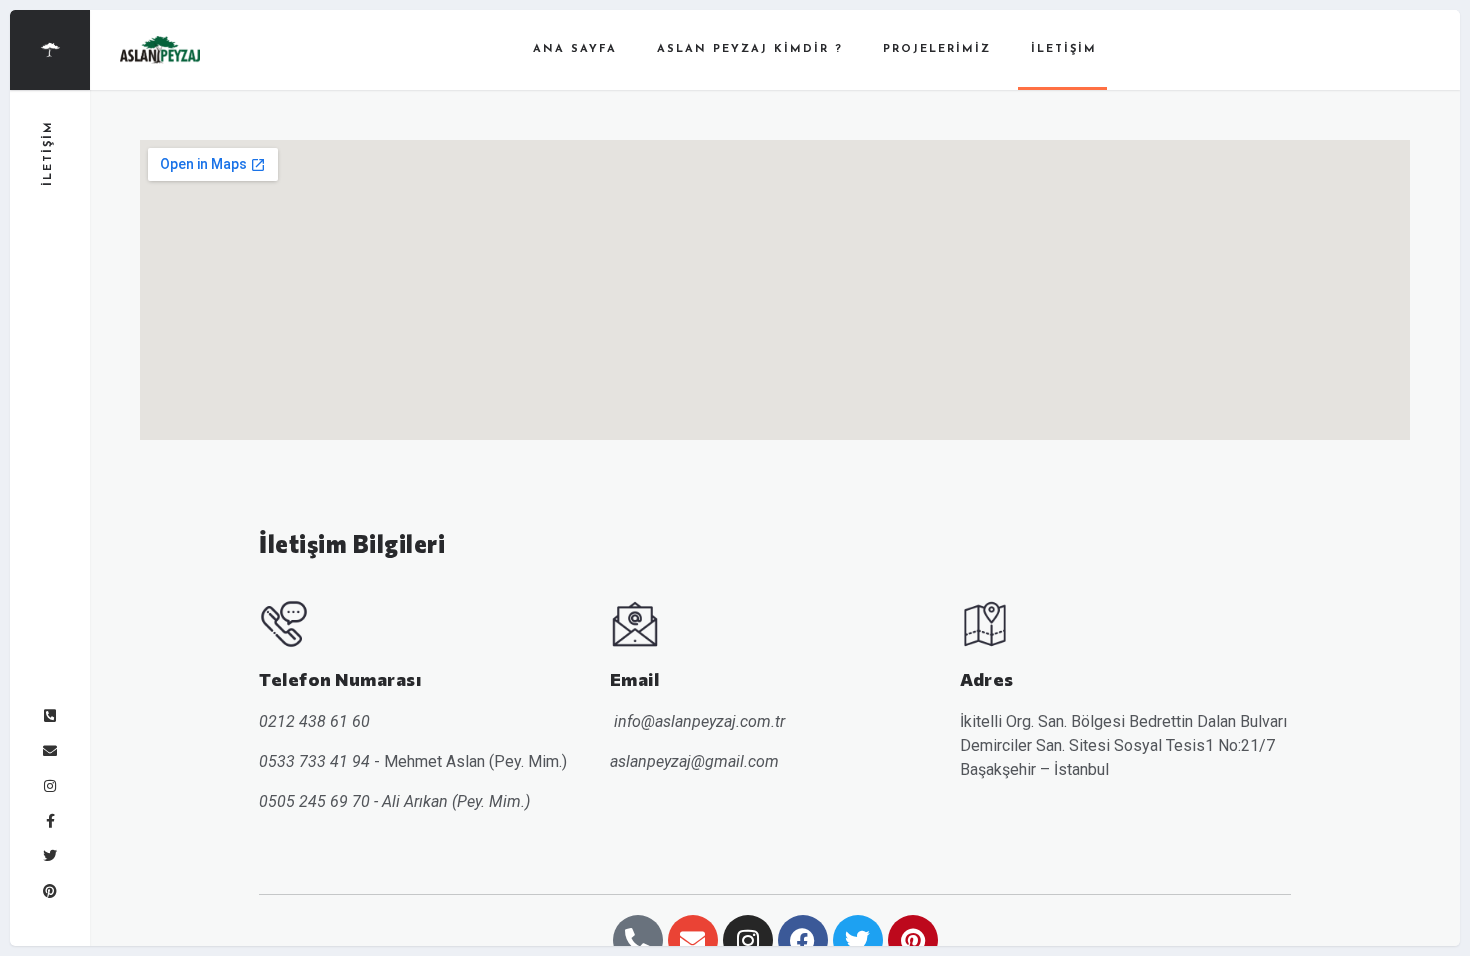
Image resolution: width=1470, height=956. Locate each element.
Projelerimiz (937, 49)
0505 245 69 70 (314, 801)
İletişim (1064, 49)
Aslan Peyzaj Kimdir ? (750, 49)
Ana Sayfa (575, 49)
